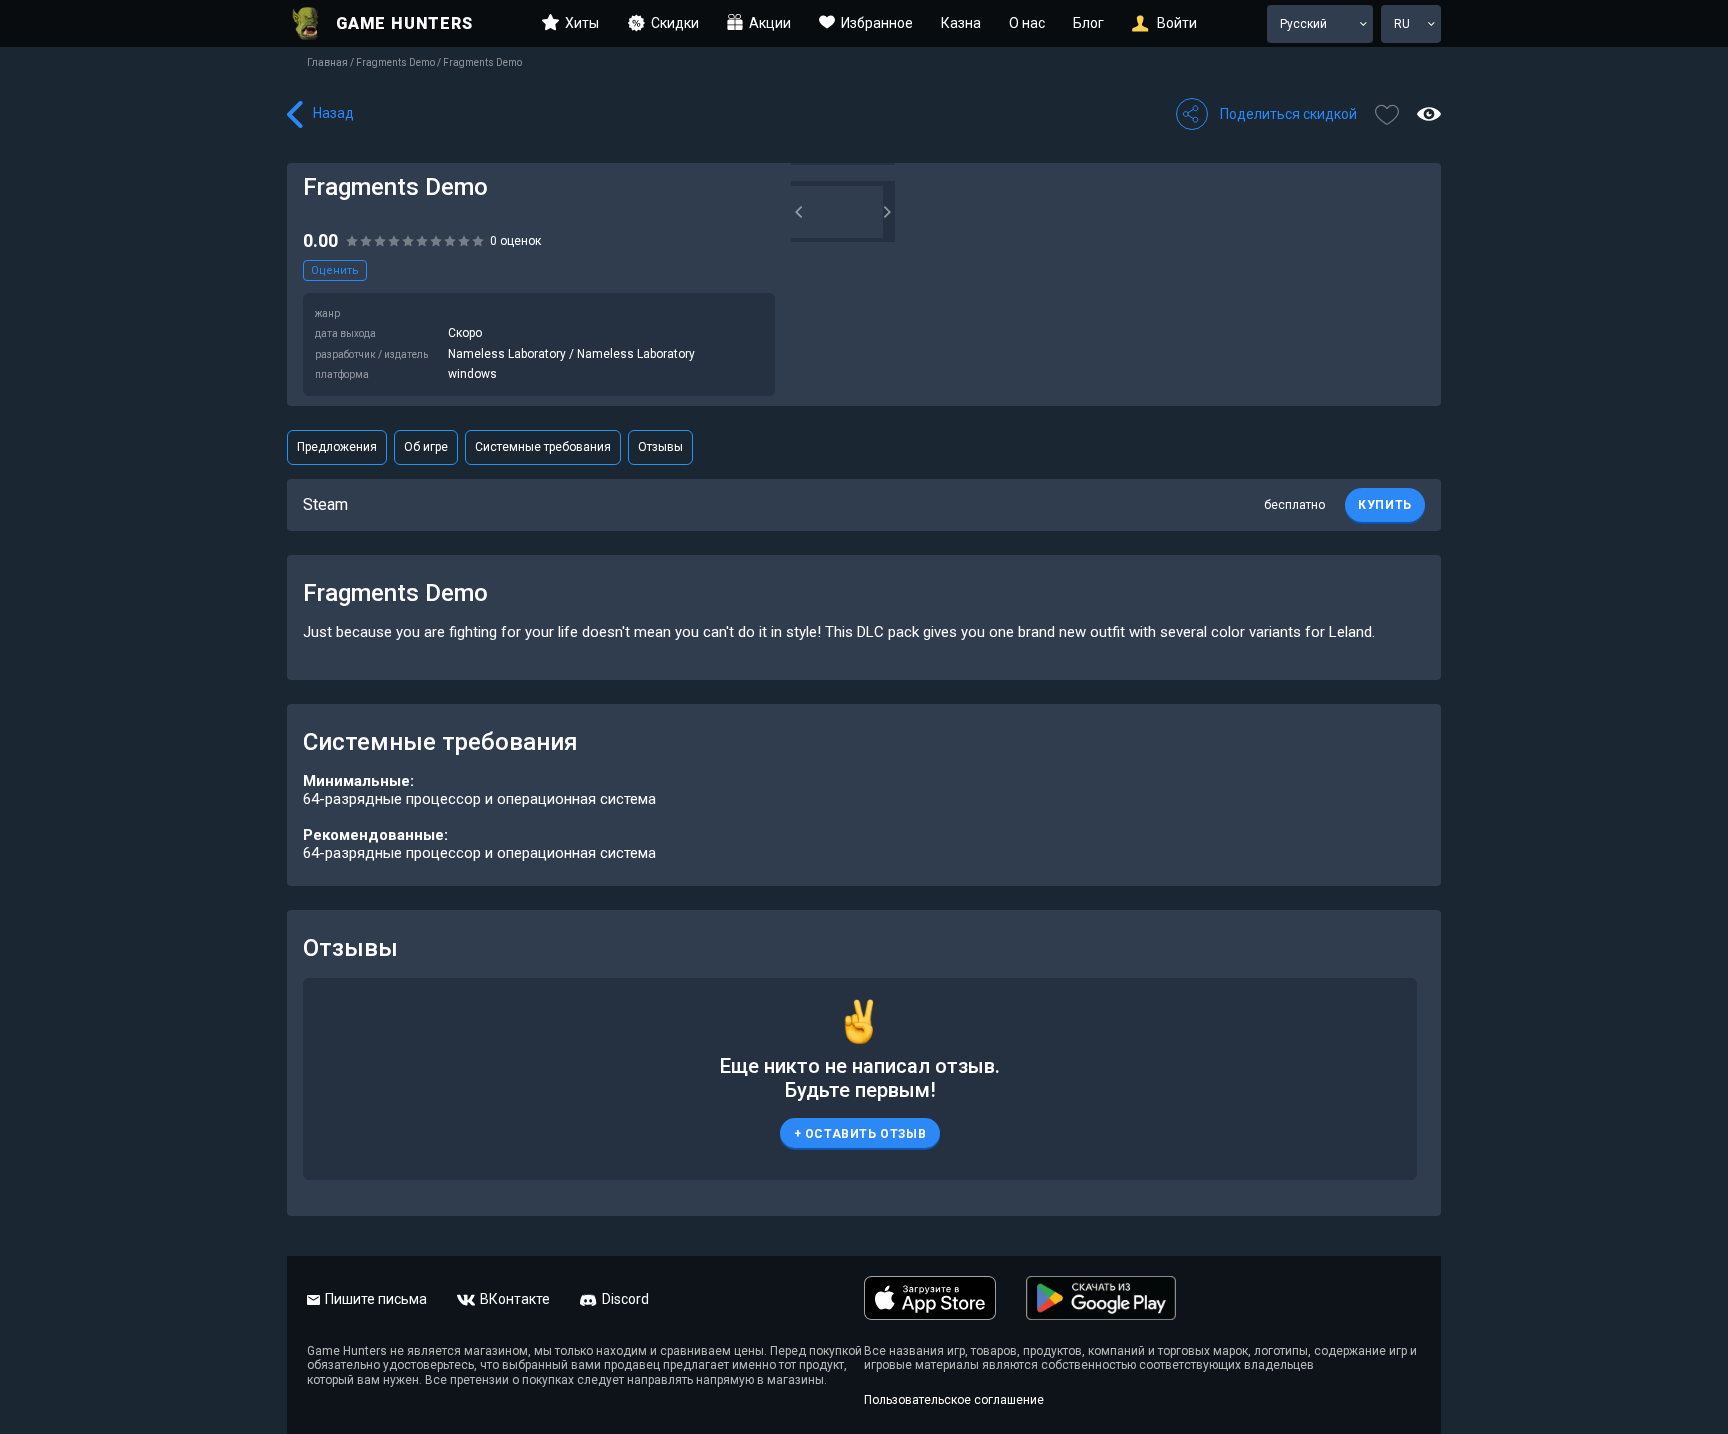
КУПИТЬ (1385, 505)
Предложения (337, 447)
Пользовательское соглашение (954, 1400)
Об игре (426, 447)
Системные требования (543, 447)
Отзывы (660, 447)
